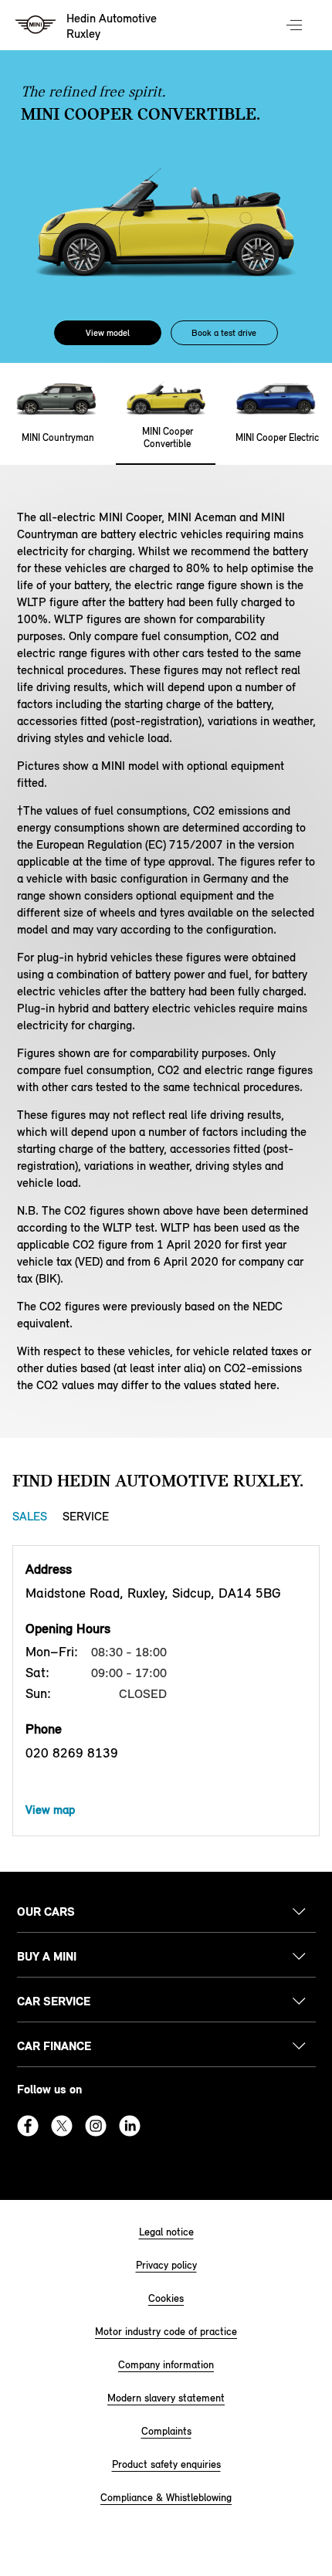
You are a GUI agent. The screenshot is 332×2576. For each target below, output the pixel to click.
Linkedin (130, 2126)
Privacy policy (166, 2265)
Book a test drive (224, 333)
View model (108, 333)
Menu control (296, 26)
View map (50, 1810)
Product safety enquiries (166, 2464)
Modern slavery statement (166, 2398)
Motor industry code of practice (166, 2332)
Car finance (54, 2046)
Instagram (96, 2126)
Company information (166, 2365)
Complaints (166, 2431)
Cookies (166, 2298)
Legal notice (166, 2232)
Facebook (28, 2126)
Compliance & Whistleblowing (166, 2498)
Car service (54, 2001)
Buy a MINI (47, 1956)
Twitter (62, 2126)
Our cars (46, 1912)
